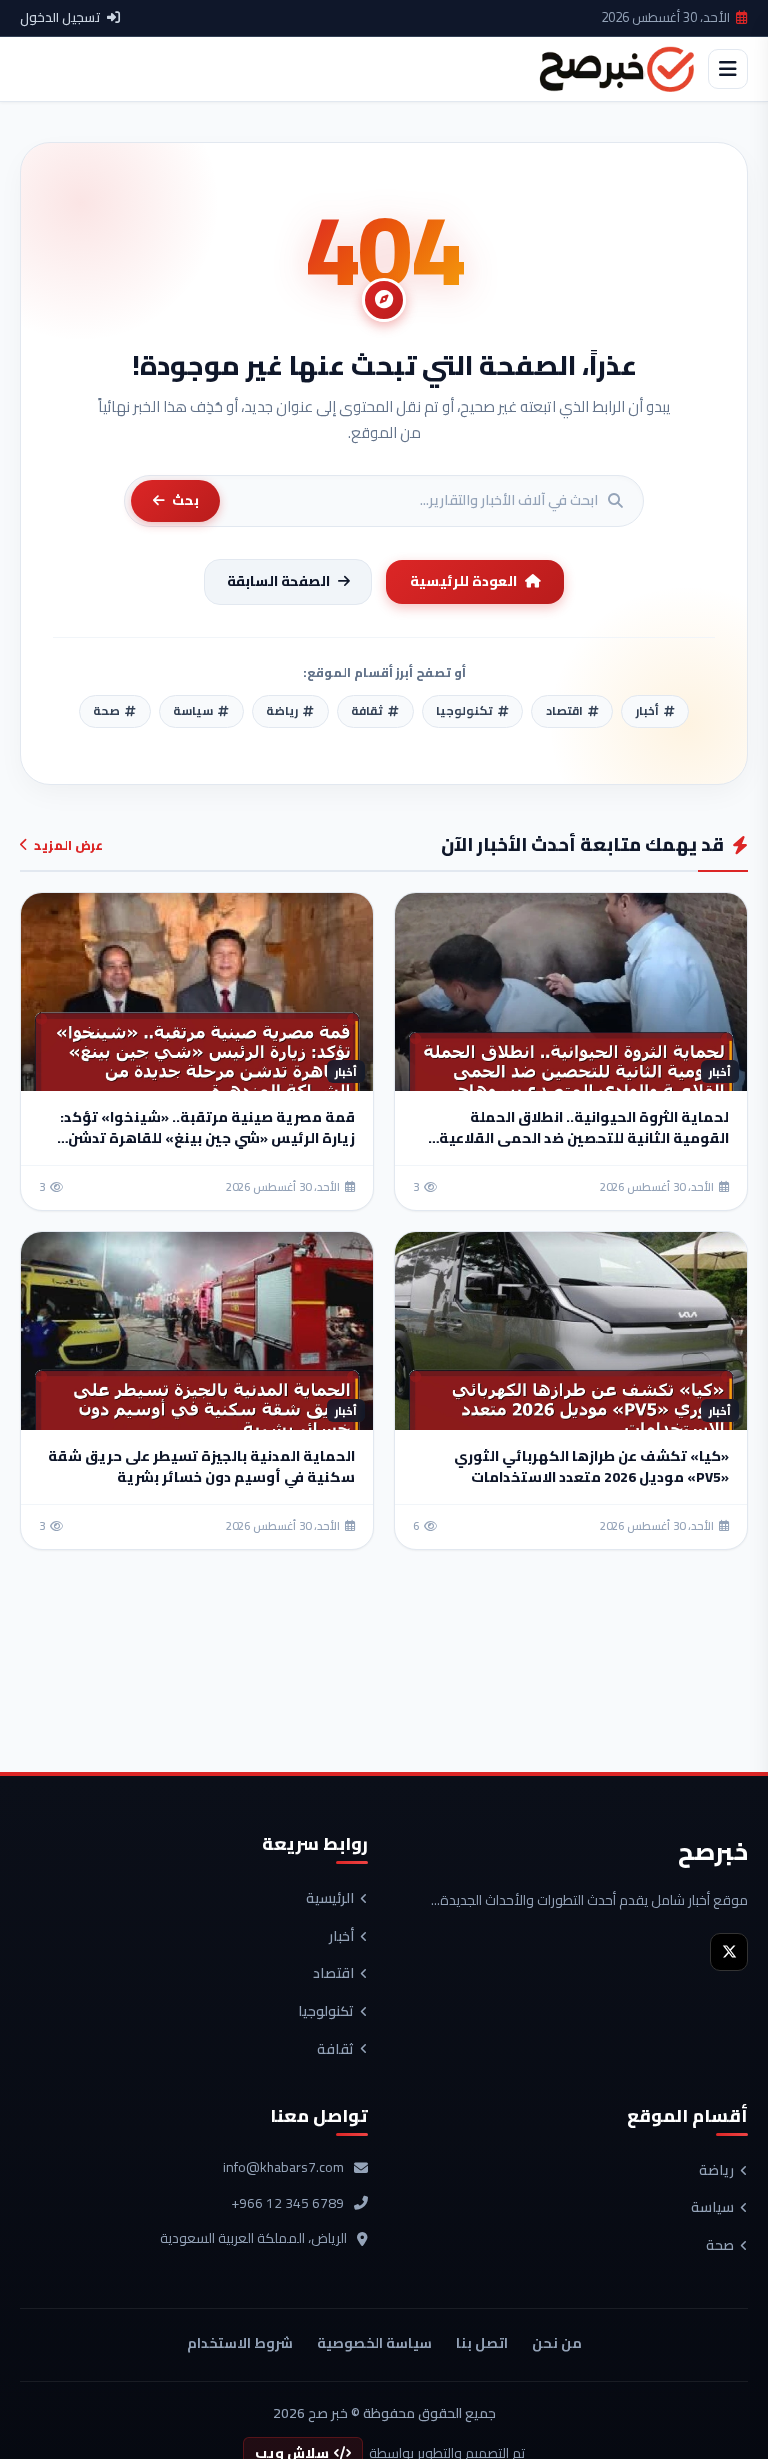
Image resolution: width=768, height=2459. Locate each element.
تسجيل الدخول (60, 18)
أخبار (341, 1937)
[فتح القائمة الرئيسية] (728, 69)
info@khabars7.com (283, 2168)
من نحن (557, 2343)
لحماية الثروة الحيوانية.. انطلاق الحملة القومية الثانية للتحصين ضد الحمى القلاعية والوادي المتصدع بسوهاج (584, 1138)
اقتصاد (333, 1974)
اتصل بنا (482, 2343)
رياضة (716, 2171)
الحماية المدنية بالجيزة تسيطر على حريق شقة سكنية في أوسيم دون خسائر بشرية (201, 1466)
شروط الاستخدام (240, 2343)
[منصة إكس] (729, 1952)
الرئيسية (330, 1899)
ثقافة (335, 2050)
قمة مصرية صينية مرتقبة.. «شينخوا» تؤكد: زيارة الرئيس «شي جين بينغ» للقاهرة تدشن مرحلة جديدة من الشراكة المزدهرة (207, 1138)
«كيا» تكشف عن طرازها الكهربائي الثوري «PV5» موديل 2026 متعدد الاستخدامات (591, 1466)
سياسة (712, 2208)
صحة (720, 2246)
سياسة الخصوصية (374, 2343)
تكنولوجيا (326, 2012)
